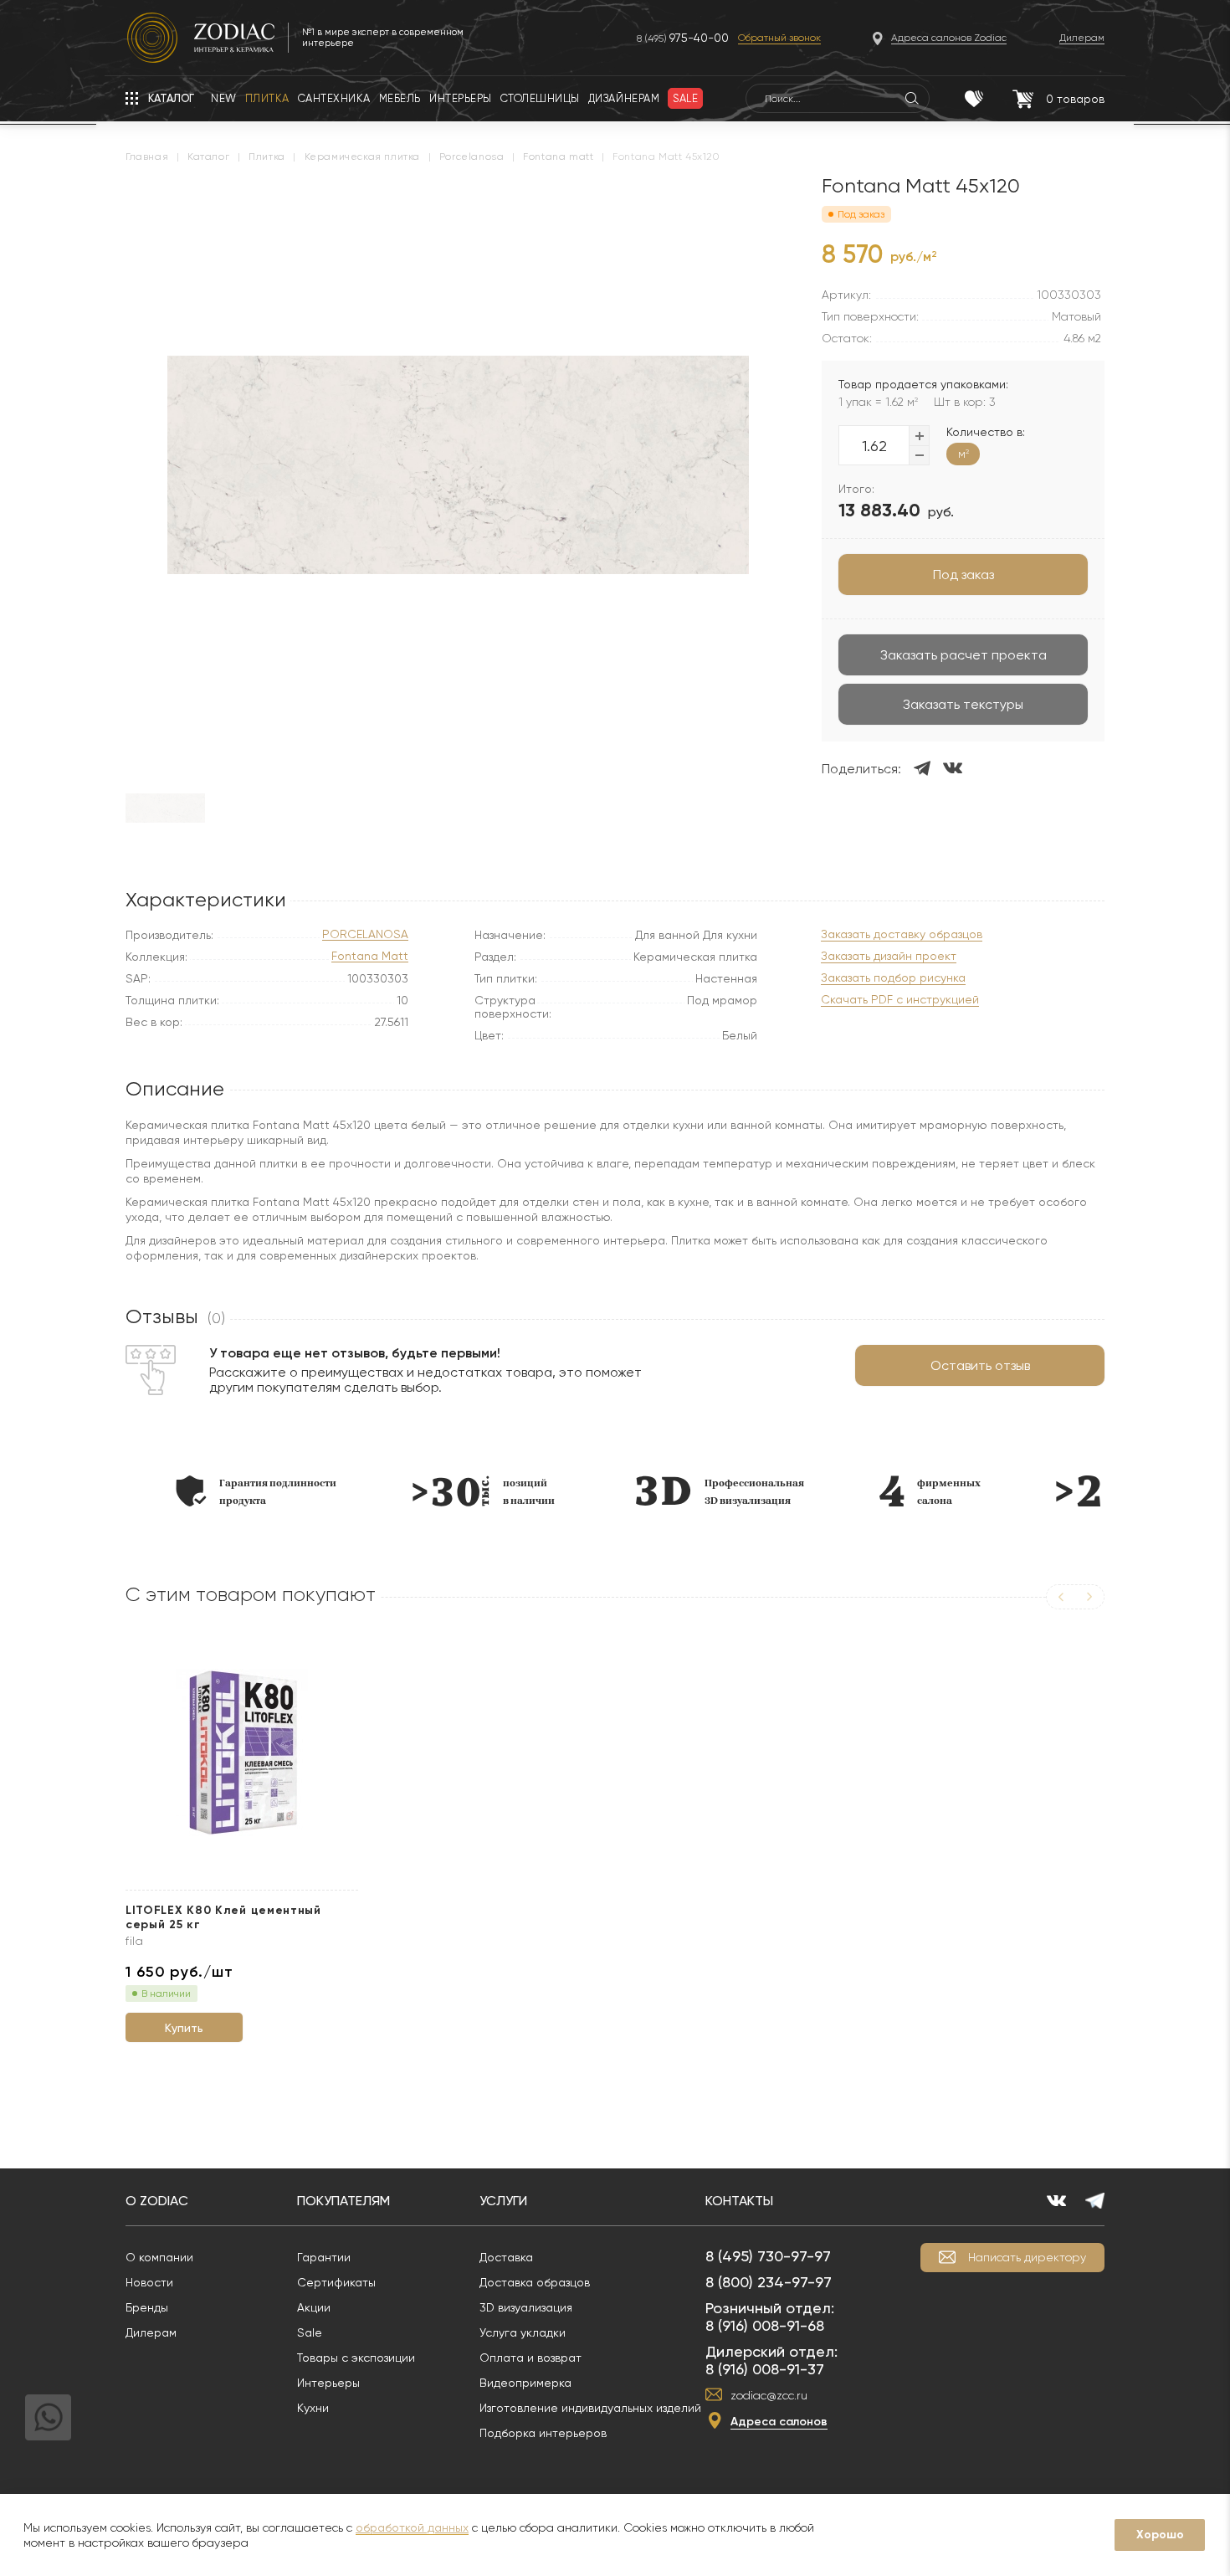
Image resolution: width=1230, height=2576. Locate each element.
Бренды (147, 2307)
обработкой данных (412, 2527)
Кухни (313, 2408)
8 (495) (683, 38)
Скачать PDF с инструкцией (900, 1000)
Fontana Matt (370, 956)
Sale (310, 2332)
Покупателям (343, 2201)
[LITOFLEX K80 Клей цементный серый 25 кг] (242, 1752)
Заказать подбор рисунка (893, 978)
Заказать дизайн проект (889, 956)
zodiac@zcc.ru (769, 2395)
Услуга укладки (523, 2332)
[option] (249, 1491)
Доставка (506, 2257)
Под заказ (963, 575)
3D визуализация (526, 2307)
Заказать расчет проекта (963, 655)
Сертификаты (336, 2282)
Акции (314, 2307)
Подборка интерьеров (543, 2433)
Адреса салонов (779, 2422)
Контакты (739, 2201)
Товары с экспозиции (356, 2358)
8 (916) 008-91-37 (765, 2369)
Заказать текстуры (963, 704)
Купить (184, 2028)
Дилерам (151, 2332)
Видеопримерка (525, 2383)
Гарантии (324, 2257)
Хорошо (1160, 2535)
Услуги (503, 2201)
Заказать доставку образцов (902, 934)
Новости (149, 2282)
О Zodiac (157, 2201)
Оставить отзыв (980, 1365)
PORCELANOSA (365, 934)
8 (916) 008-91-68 (765, 2325)
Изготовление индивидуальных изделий (590, 2408)
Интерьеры (328, 2383)
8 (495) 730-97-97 (768, 2256)
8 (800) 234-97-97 (769, 2282)
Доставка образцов (535, 2282)
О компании (159, 2257)
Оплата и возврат (530, 2358)
